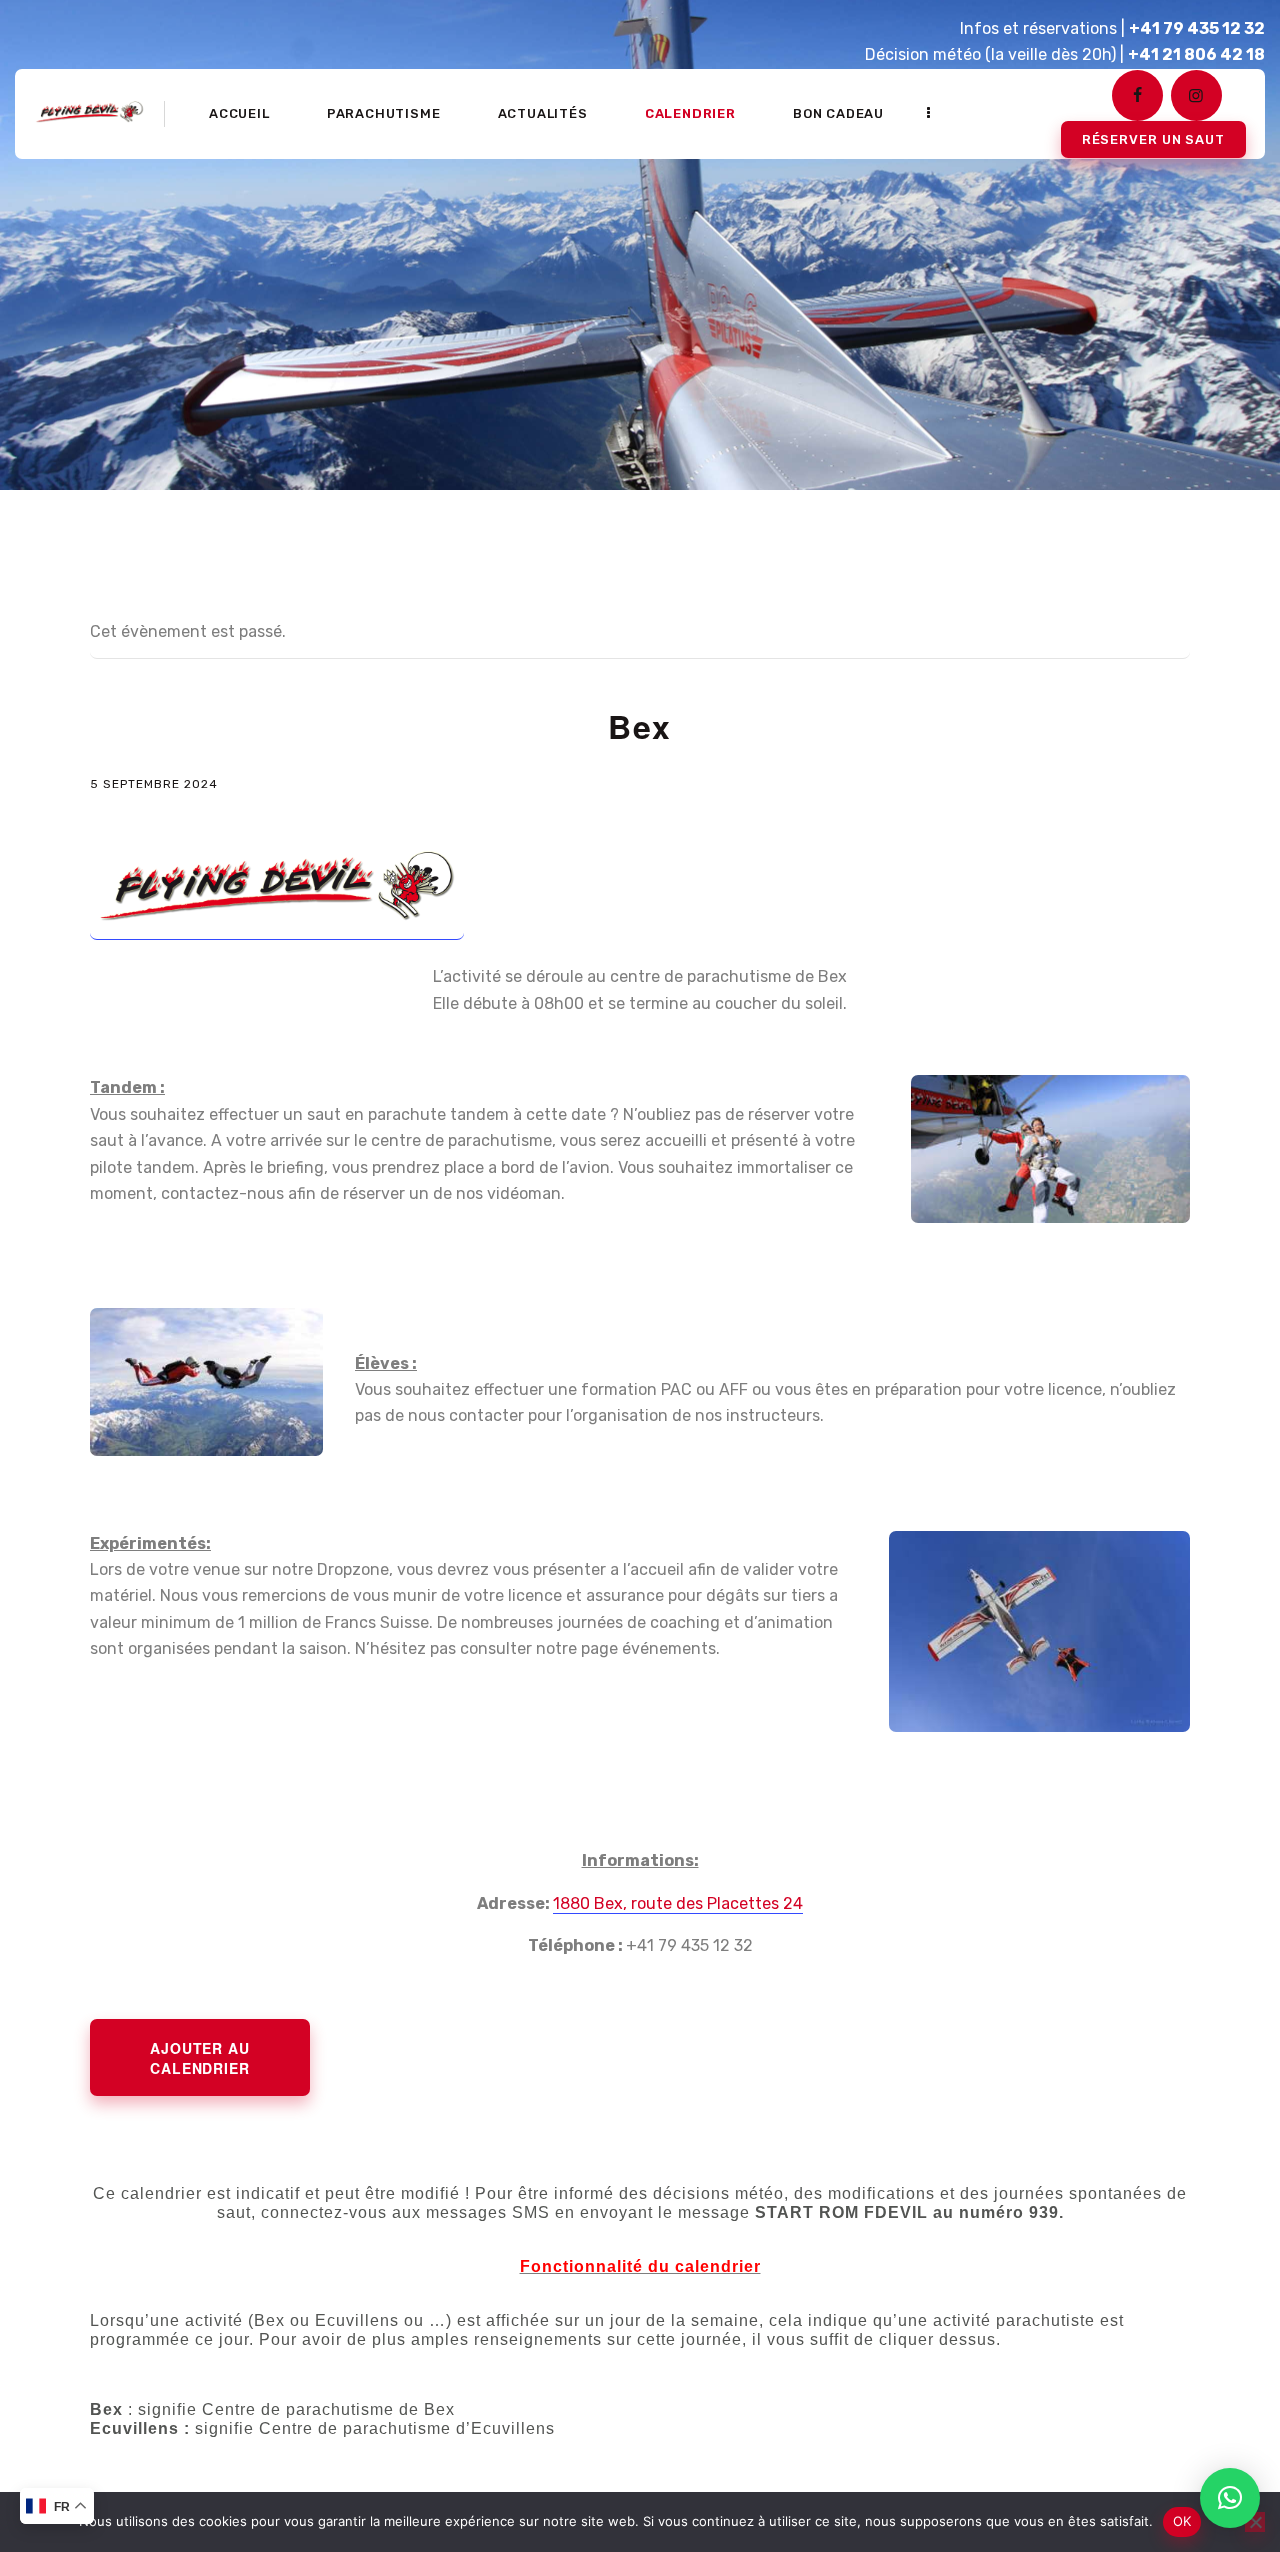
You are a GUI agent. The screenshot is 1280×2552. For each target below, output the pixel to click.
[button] (1230, 2498)
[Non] (1255, 2522)
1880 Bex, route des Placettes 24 (678, 1903)
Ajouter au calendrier (200, 2058)
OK (1182, 2521)
